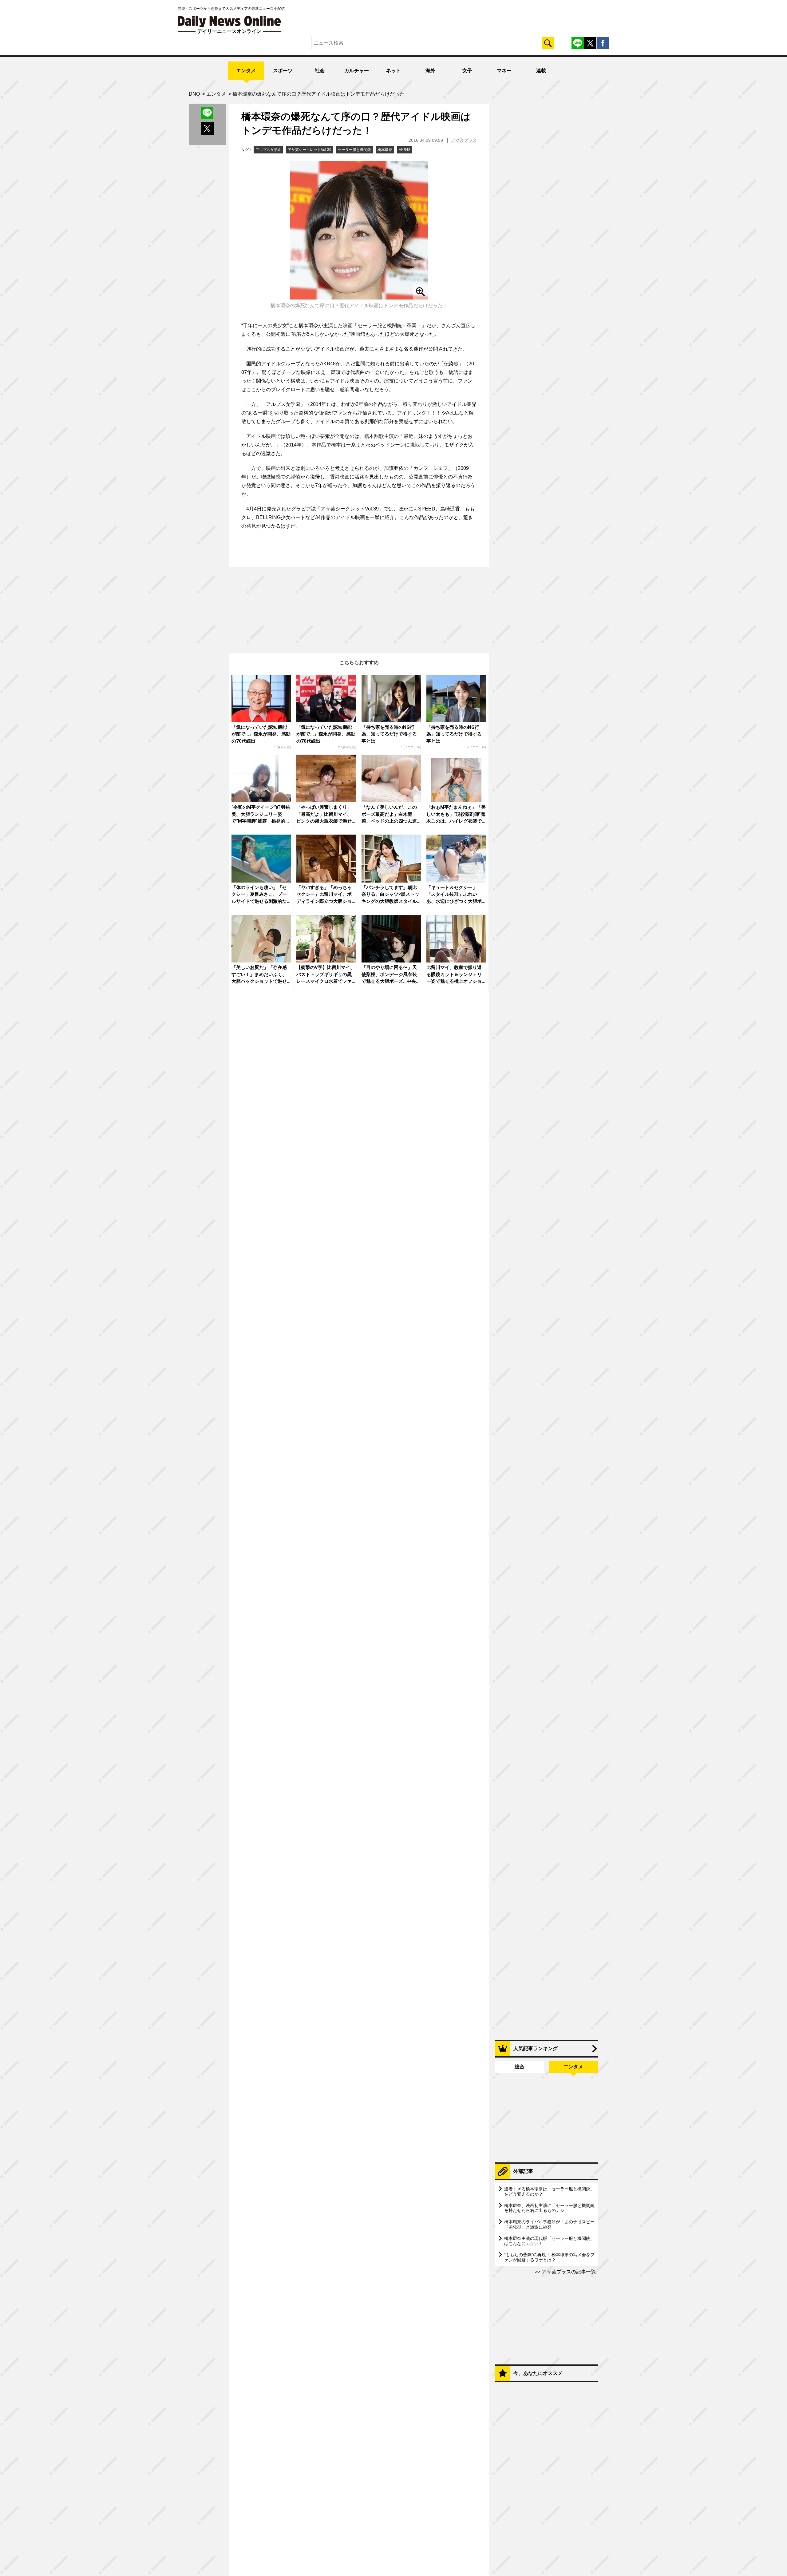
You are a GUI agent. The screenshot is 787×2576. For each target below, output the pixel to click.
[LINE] (578, 43)
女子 (467, 71)
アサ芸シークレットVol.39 (310, 150)
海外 (430, 71)
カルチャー (357, 71)
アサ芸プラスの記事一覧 (568, 2272)
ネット (393, 71)
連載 (541, 71)
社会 (320, 71)
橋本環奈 (385, 150)
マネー (504, 71)
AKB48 (405, 150)
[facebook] (603, 43)
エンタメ (246, 71)
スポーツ (283, 71)
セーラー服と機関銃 (354, 150)
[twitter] (590, 43)
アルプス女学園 (268, 150)
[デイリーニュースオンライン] (229, 22)
